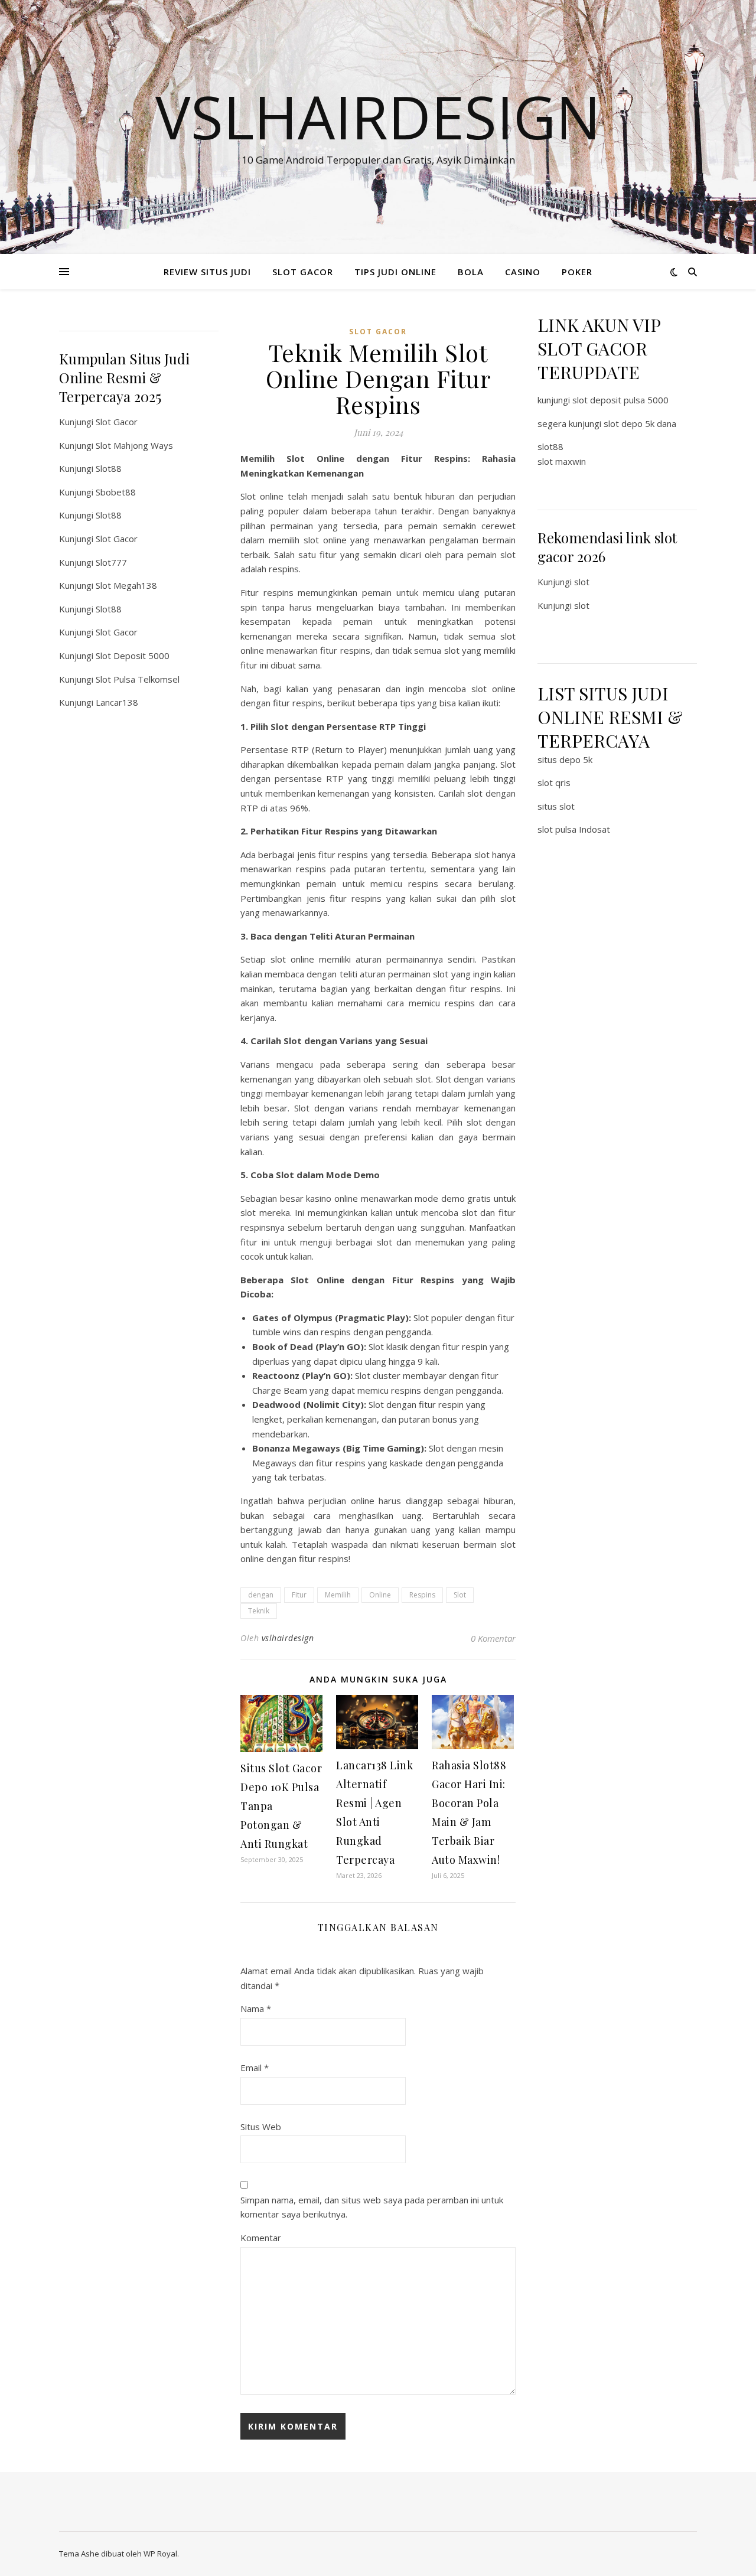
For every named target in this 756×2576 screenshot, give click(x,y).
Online (380, 1595)
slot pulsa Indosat (574, 829)
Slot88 (109, 468)
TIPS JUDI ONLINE (395, 272)
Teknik (259, 1611)
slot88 (550, 446)
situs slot (556, 806)
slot (582, 582)
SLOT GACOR (303, 272)
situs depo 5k (565, 759)
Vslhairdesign (378, 116)
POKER (577, 272)
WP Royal (160, 2554)
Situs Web (261, 2127)
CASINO (523, 272)
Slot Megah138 (126, 585)
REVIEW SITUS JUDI (207, 272)
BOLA (471, 272)
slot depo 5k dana (640, 423)
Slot (460, 1595)
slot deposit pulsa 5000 (620, 400)
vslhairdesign (288, 1638)
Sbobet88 (116, 492)
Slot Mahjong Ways (134, 445)
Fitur (299, 1595)
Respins (422, 1595)
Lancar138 (117, 702)
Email (255, 2068)
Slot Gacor (117, 422)
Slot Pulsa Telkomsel (138, 679)
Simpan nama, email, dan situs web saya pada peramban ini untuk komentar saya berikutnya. (372, 2207)
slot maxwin (562, 461)
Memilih (338, 1595)
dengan (261, 1595)
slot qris (554, 782)
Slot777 (111, 562)
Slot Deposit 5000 (133, 656)
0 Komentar (493, 1638)
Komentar (261, 2238)
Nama (256, 2008)
